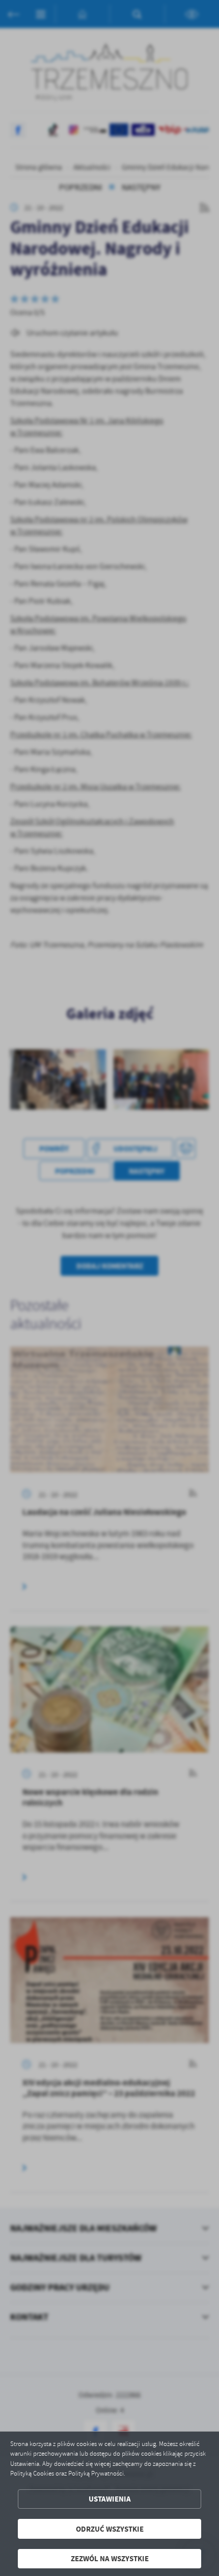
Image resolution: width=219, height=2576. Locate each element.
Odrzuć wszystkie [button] (110, 2529)
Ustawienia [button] (110, 2499)
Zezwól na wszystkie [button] (110, 2558)
